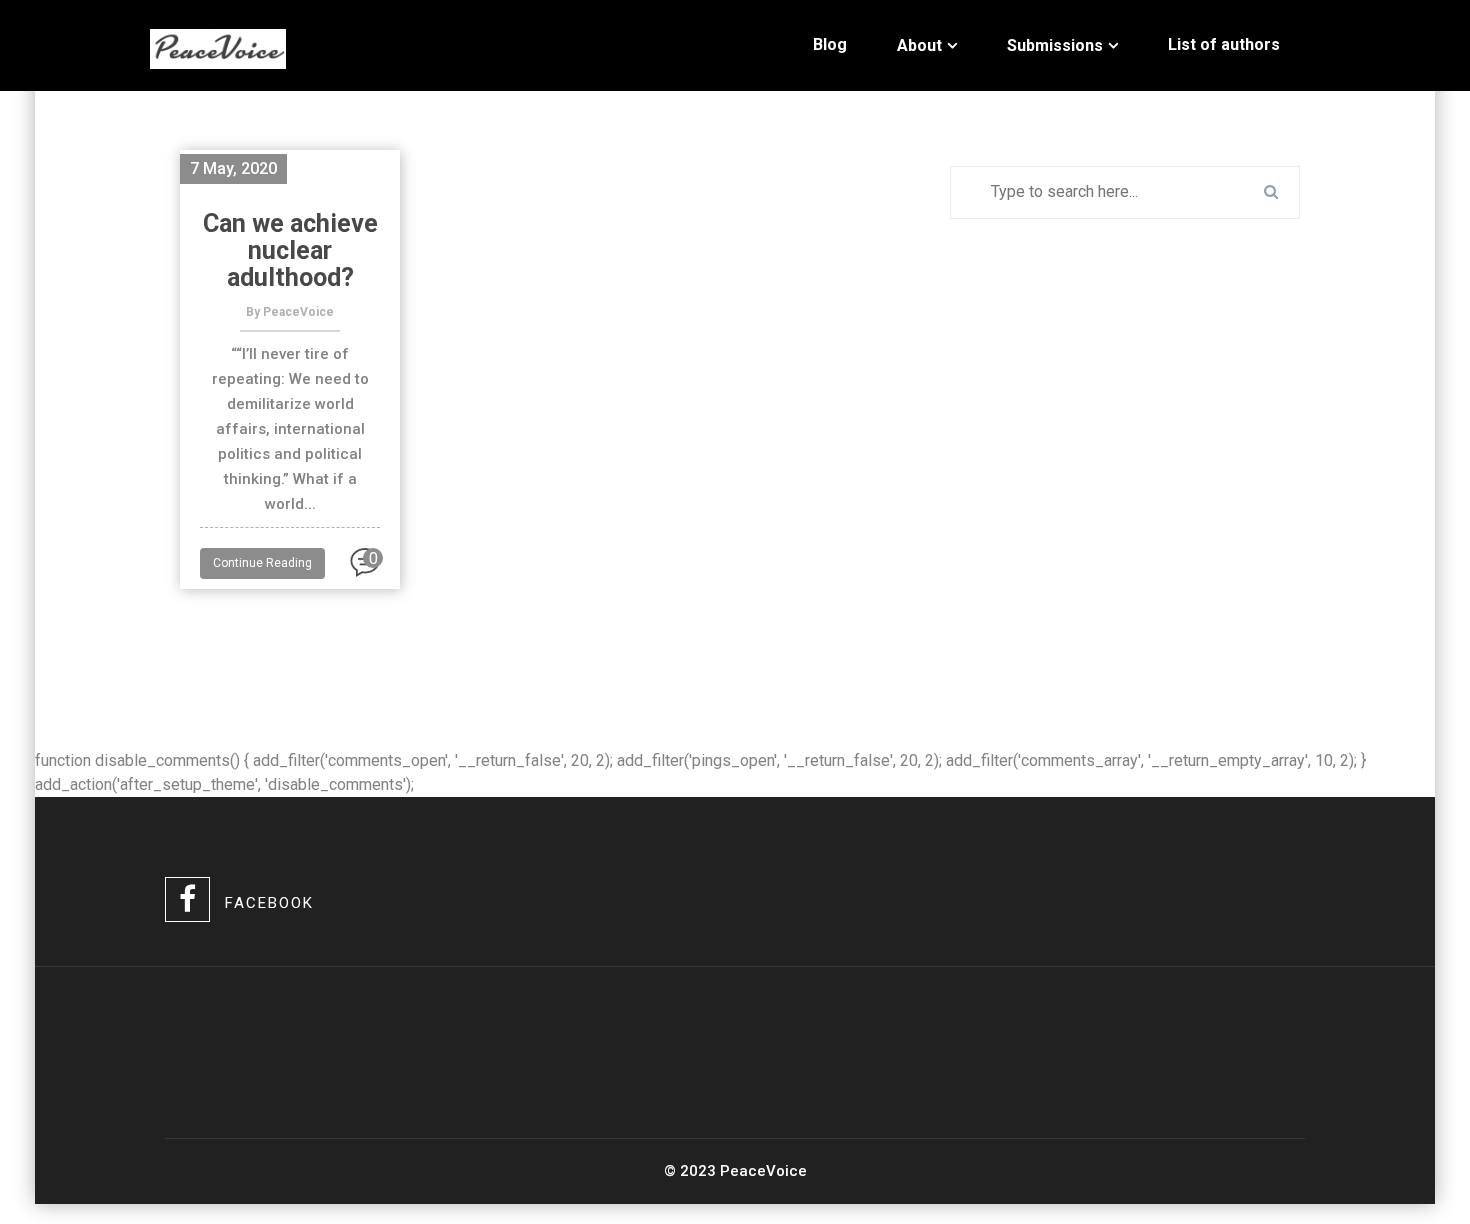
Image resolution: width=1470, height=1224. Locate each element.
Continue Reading (262, 563)
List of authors (1224, 44)
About (919, 45)
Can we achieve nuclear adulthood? (290, 250)
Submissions (1055, 45)
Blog (830, 44)
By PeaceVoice (290, 312)
